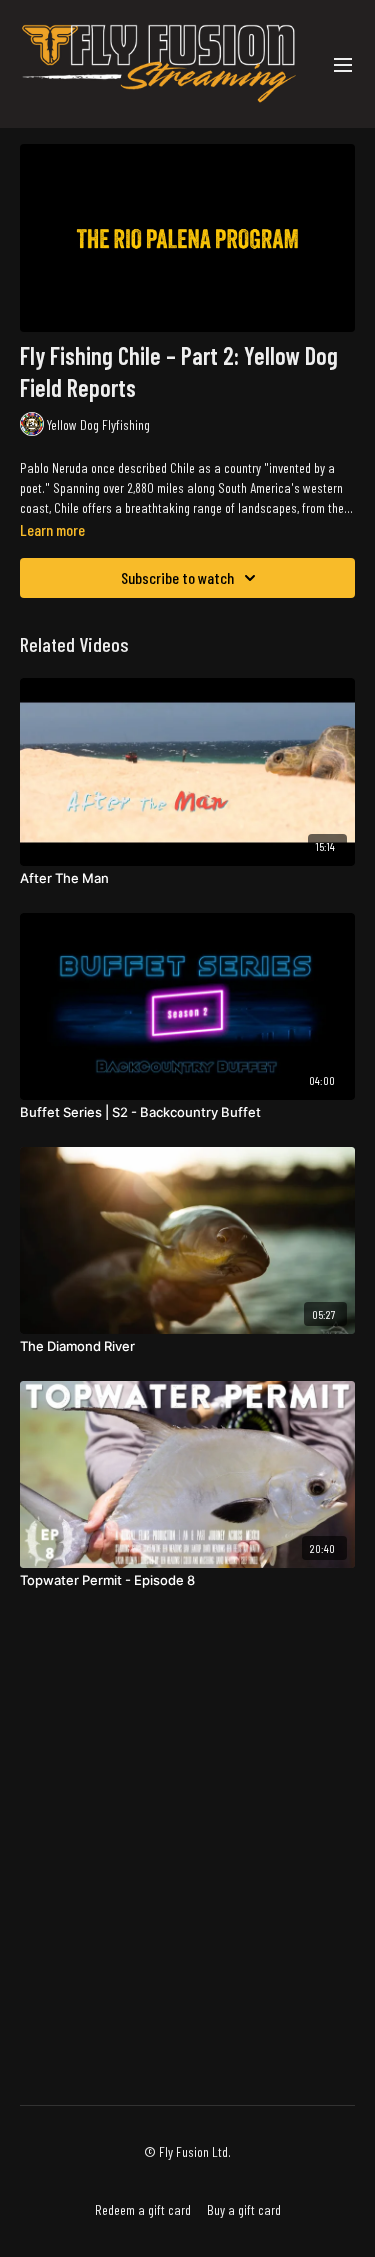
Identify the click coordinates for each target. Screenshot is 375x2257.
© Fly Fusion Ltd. (187, 2152)
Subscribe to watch (177, 577)
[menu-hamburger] (343, 64)
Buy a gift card (244, 2209)
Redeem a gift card (143, 2209)
